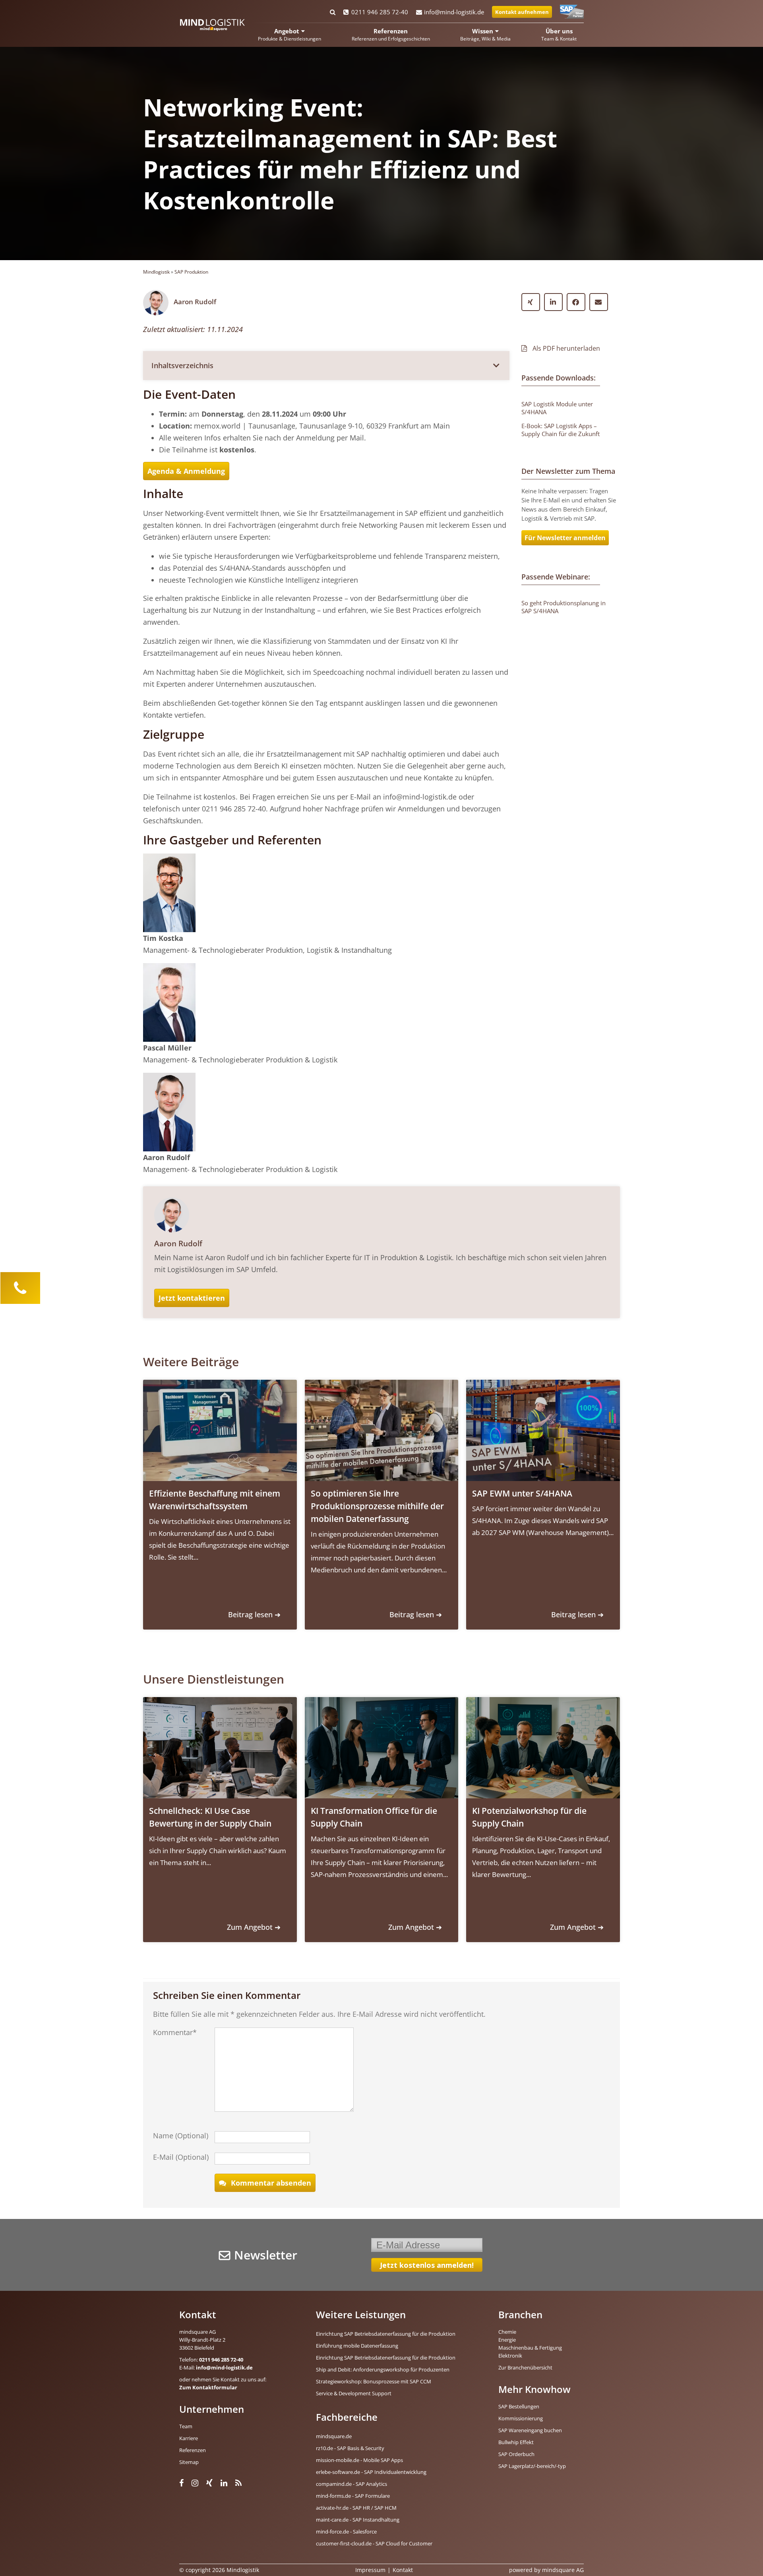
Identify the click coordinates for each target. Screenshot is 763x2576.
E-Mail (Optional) (181, 2157)
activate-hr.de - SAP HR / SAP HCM (356, 2508)
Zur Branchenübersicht (525, 2367)
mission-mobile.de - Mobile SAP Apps (359, 2460)
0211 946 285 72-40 (380, 12)
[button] (326, 365)
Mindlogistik (156, 272)
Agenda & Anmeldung (186, 471)
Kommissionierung (521, 2418)
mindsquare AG (563, 2570)
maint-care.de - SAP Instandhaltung (358, 2520)
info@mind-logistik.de (454, 12)
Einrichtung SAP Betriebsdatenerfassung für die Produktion (386, 2334)
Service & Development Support (354, 2393)
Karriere (189, 2438)
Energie (507, 2340)
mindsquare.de (334, 2436)
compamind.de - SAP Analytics (351, 2484)
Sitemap (189, 2462)
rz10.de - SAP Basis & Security (350, 2448)
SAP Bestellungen (519, 2406)
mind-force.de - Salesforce (346, 2532)
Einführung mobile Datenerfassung (357, 2346)
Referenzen (193, 2450)
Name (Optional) (181, 2136)
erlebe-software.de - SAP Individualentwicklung (371, 2472)
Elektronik (510, 2356)
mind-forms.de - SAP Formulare (353, 2496)
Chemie (507, 2332)
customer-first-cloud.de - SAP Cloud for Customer (374, 2543)
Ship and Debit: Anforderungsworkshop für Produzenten (383, 2369)
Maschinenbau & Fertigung (530, 2348)
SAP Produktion (191, 272)
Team (186, 2426)
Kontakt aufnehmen (522, 12)
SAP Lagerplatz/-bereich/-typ (532, 2466)
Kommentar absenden (271, 2183)
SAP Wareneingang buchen (530, 2430)
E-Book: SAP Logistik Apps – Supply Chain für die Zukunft (561, 430)
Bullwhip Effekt (516, 2442)
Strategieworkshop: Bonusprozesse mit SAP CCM (374, 2381)
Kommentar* (175, 2032)
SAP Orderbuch (516, 2454)
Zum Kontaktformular (208, 2387)
